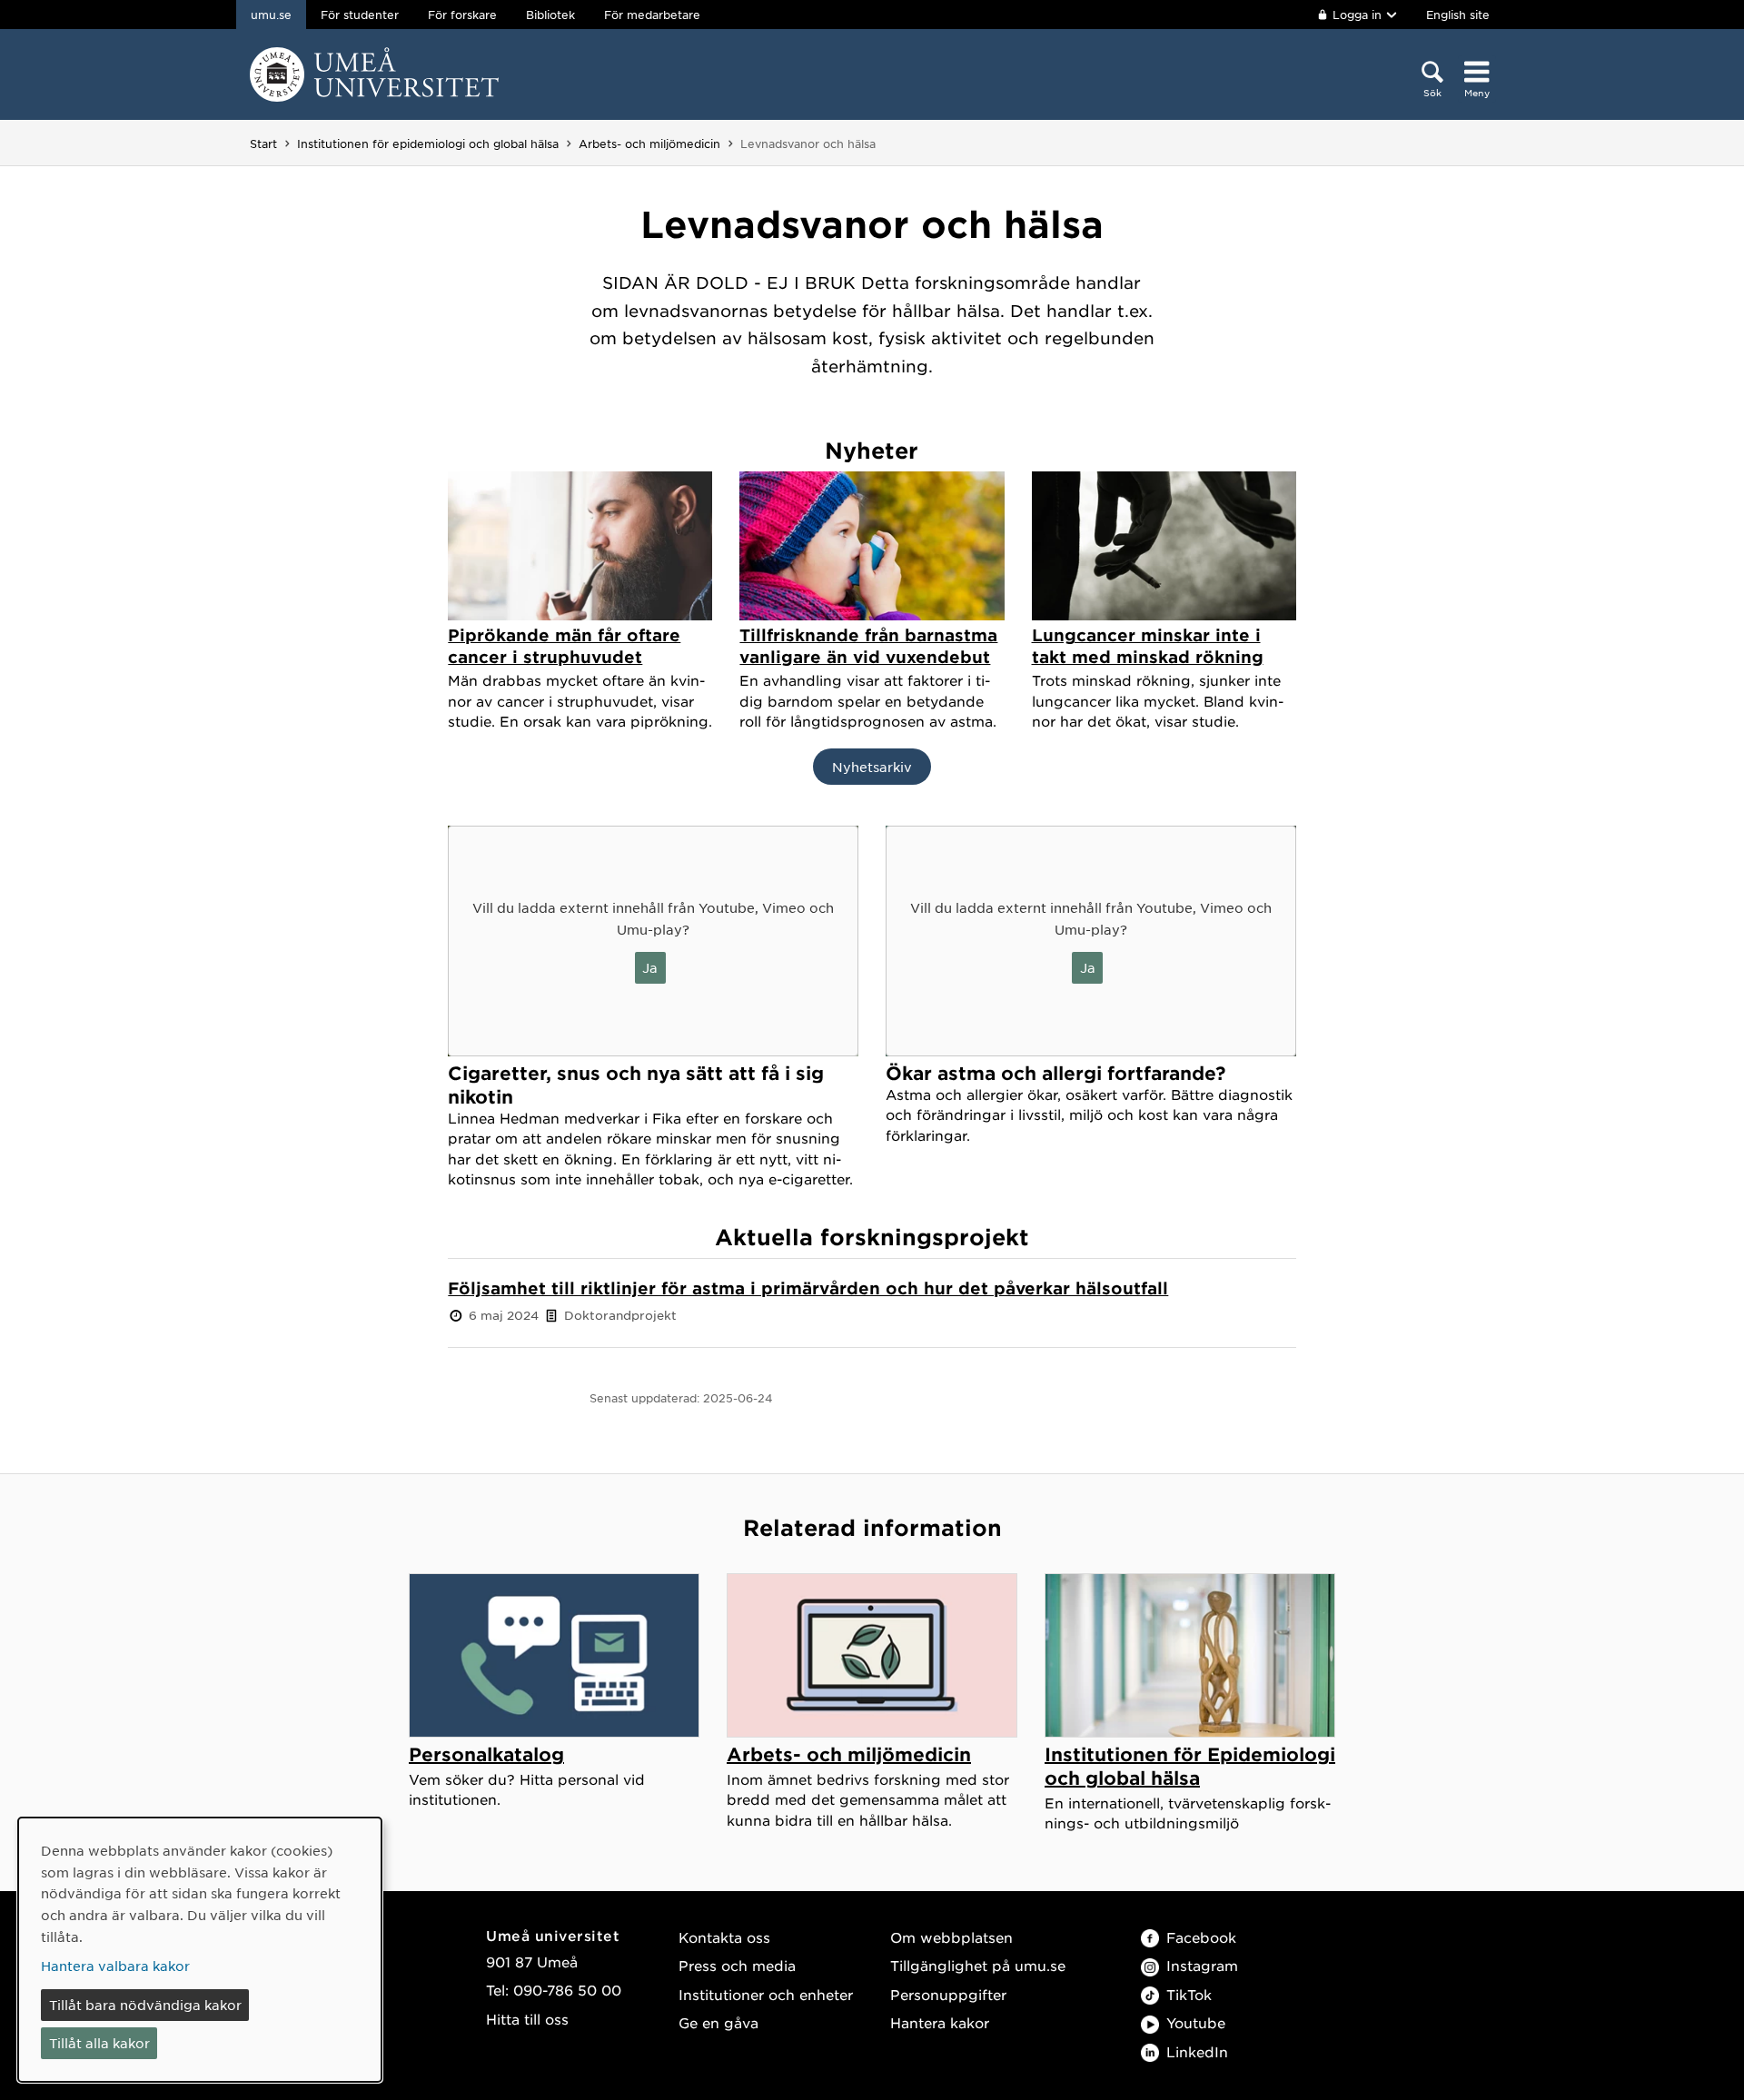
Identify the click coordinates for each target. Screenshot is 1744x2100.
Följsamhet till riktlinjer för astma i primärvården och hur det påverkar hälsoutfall (808, 1288)
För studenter (360, 15)
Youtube (1196, 2022)
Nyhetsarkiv (872, 767)
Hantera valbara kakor (115, 1966)
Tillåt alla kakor (99, 2043)
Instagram (1202, 1965)
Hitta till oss (527, 2019)
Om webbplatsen (951, 1937)
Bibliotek (550, 15)
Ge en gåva (718, 2022)
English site (1458, 15)
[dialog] (200, 1950)
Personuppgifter (948, 1994)
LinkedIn (1197, 2051)
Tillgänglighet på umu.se (978, 1965)
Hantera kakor (940, 2022)
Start (263, 144)
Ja (650, 967)
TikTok (1189, 1994)
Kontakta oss (724, 1937)
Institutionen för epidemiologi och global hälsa (428, 144)
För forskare (462, 15)
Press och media (737, 1965)
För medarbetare (652, 15)
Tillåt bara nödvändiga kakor (145, 2005)
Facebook (1201, 1937)
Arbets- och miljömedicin (649, 144)
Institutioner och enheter (766, 1994)
